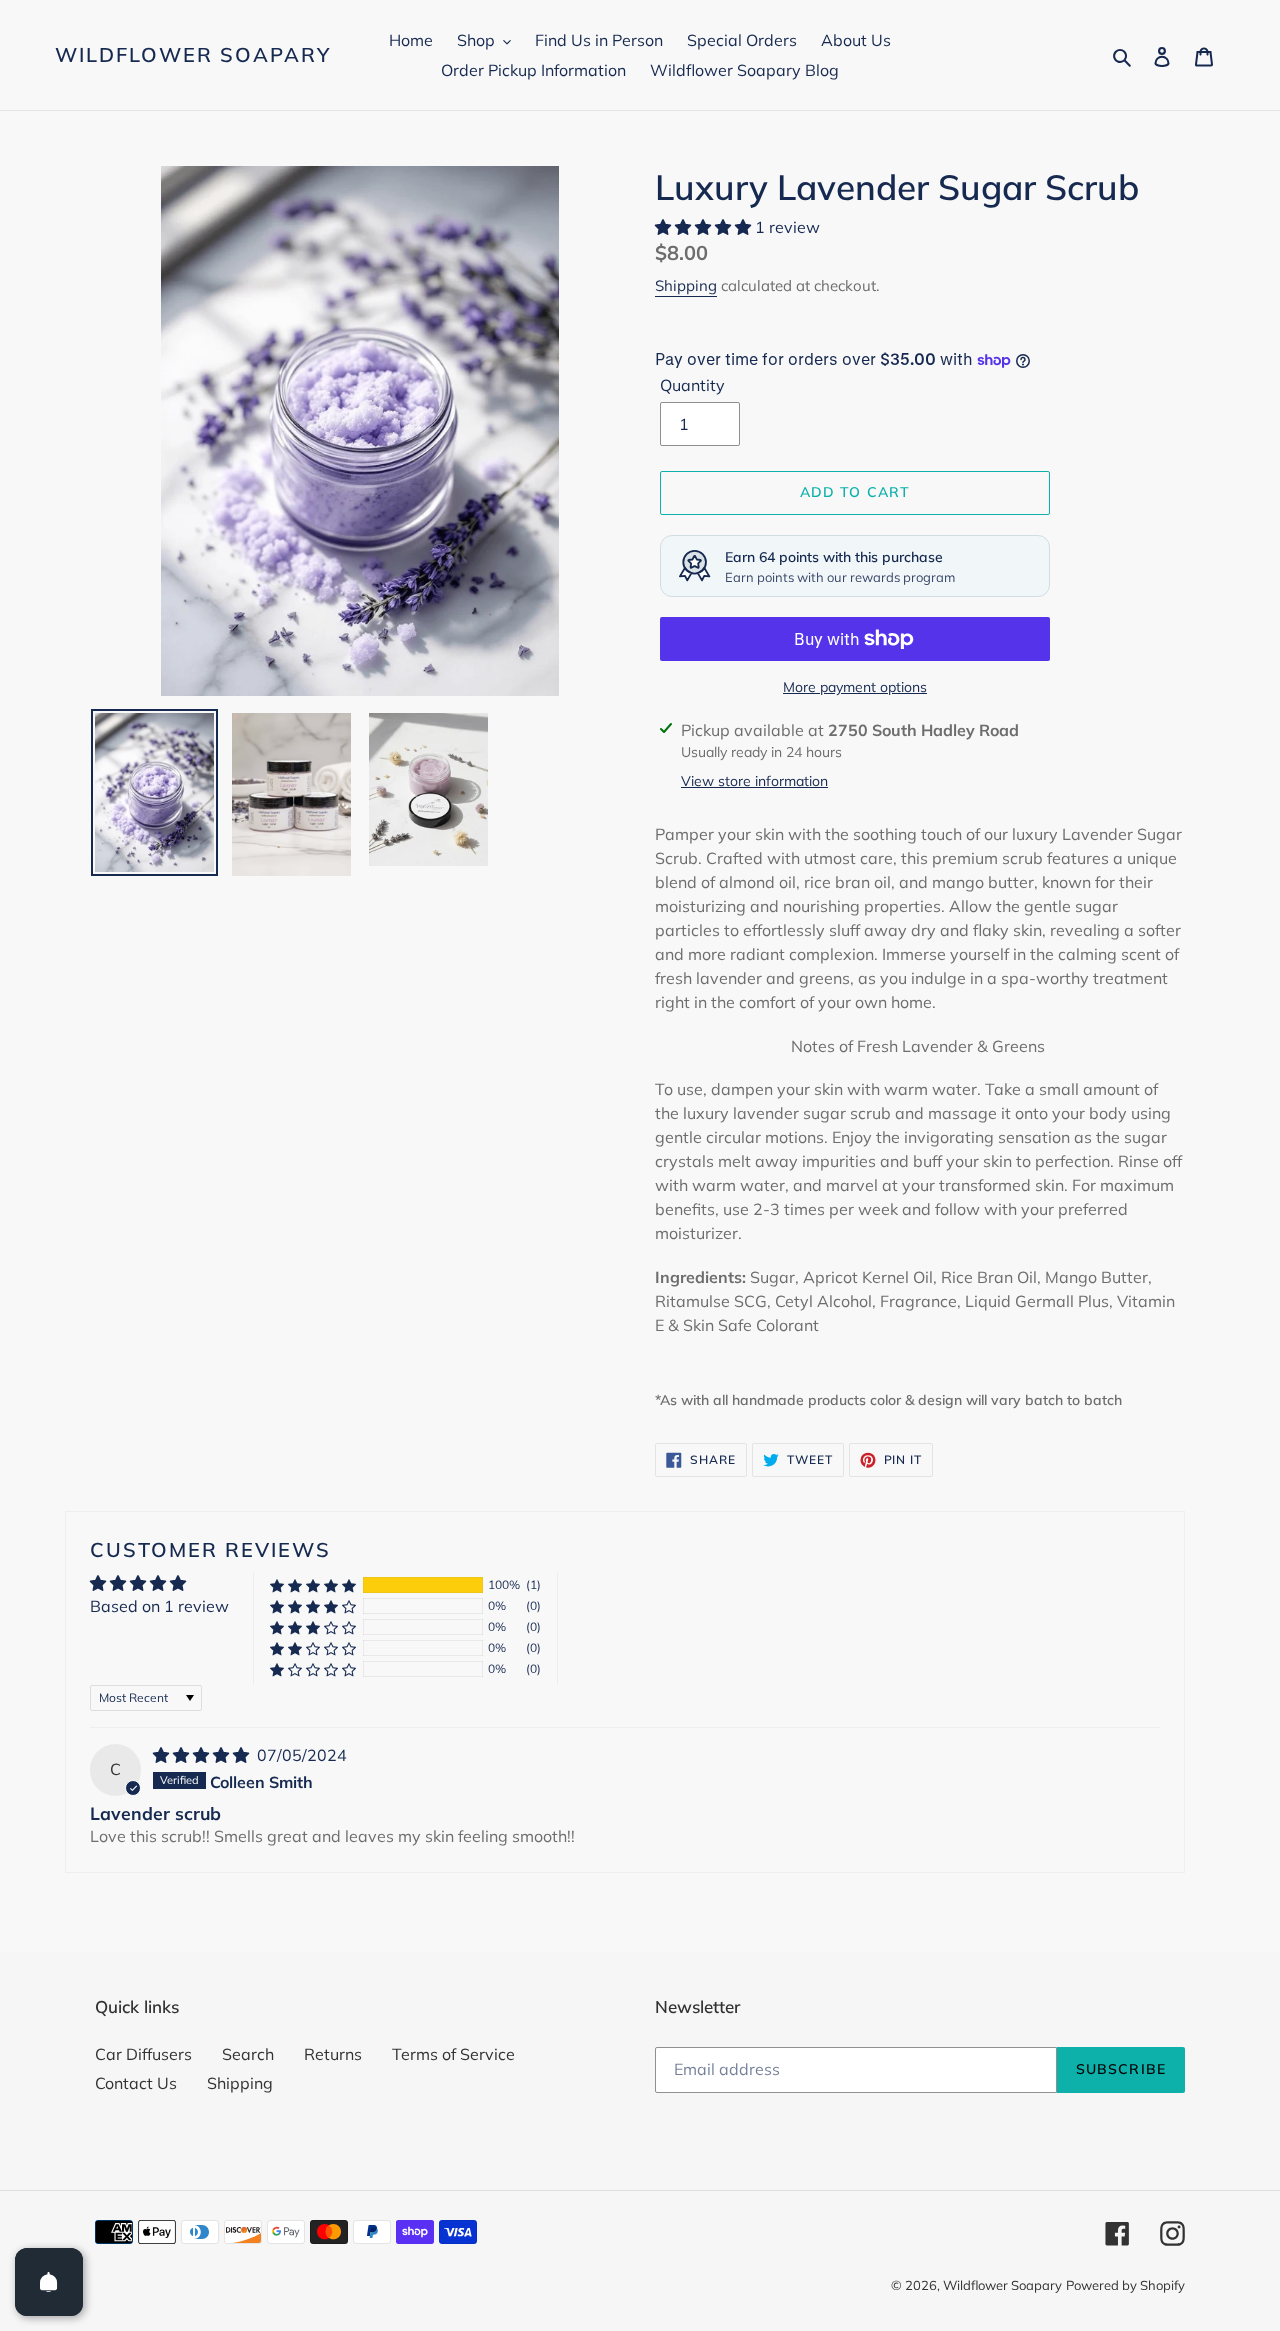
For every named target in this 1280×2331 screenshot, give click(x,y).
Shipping (686, 285)
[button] (705, 227)
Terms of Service (453, 2054)
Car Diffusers (143, 2054)
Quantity (692, 385)
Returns (333, 2054)
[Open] (49, 2282)
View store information (754, 781)
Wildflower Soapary (193, 55)
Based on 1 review (159, 1606)
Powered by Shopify (1125, 2285)
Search (248, 2054)
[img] (203, 1755)
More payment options (855, 687)
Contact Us (136, 2083)
